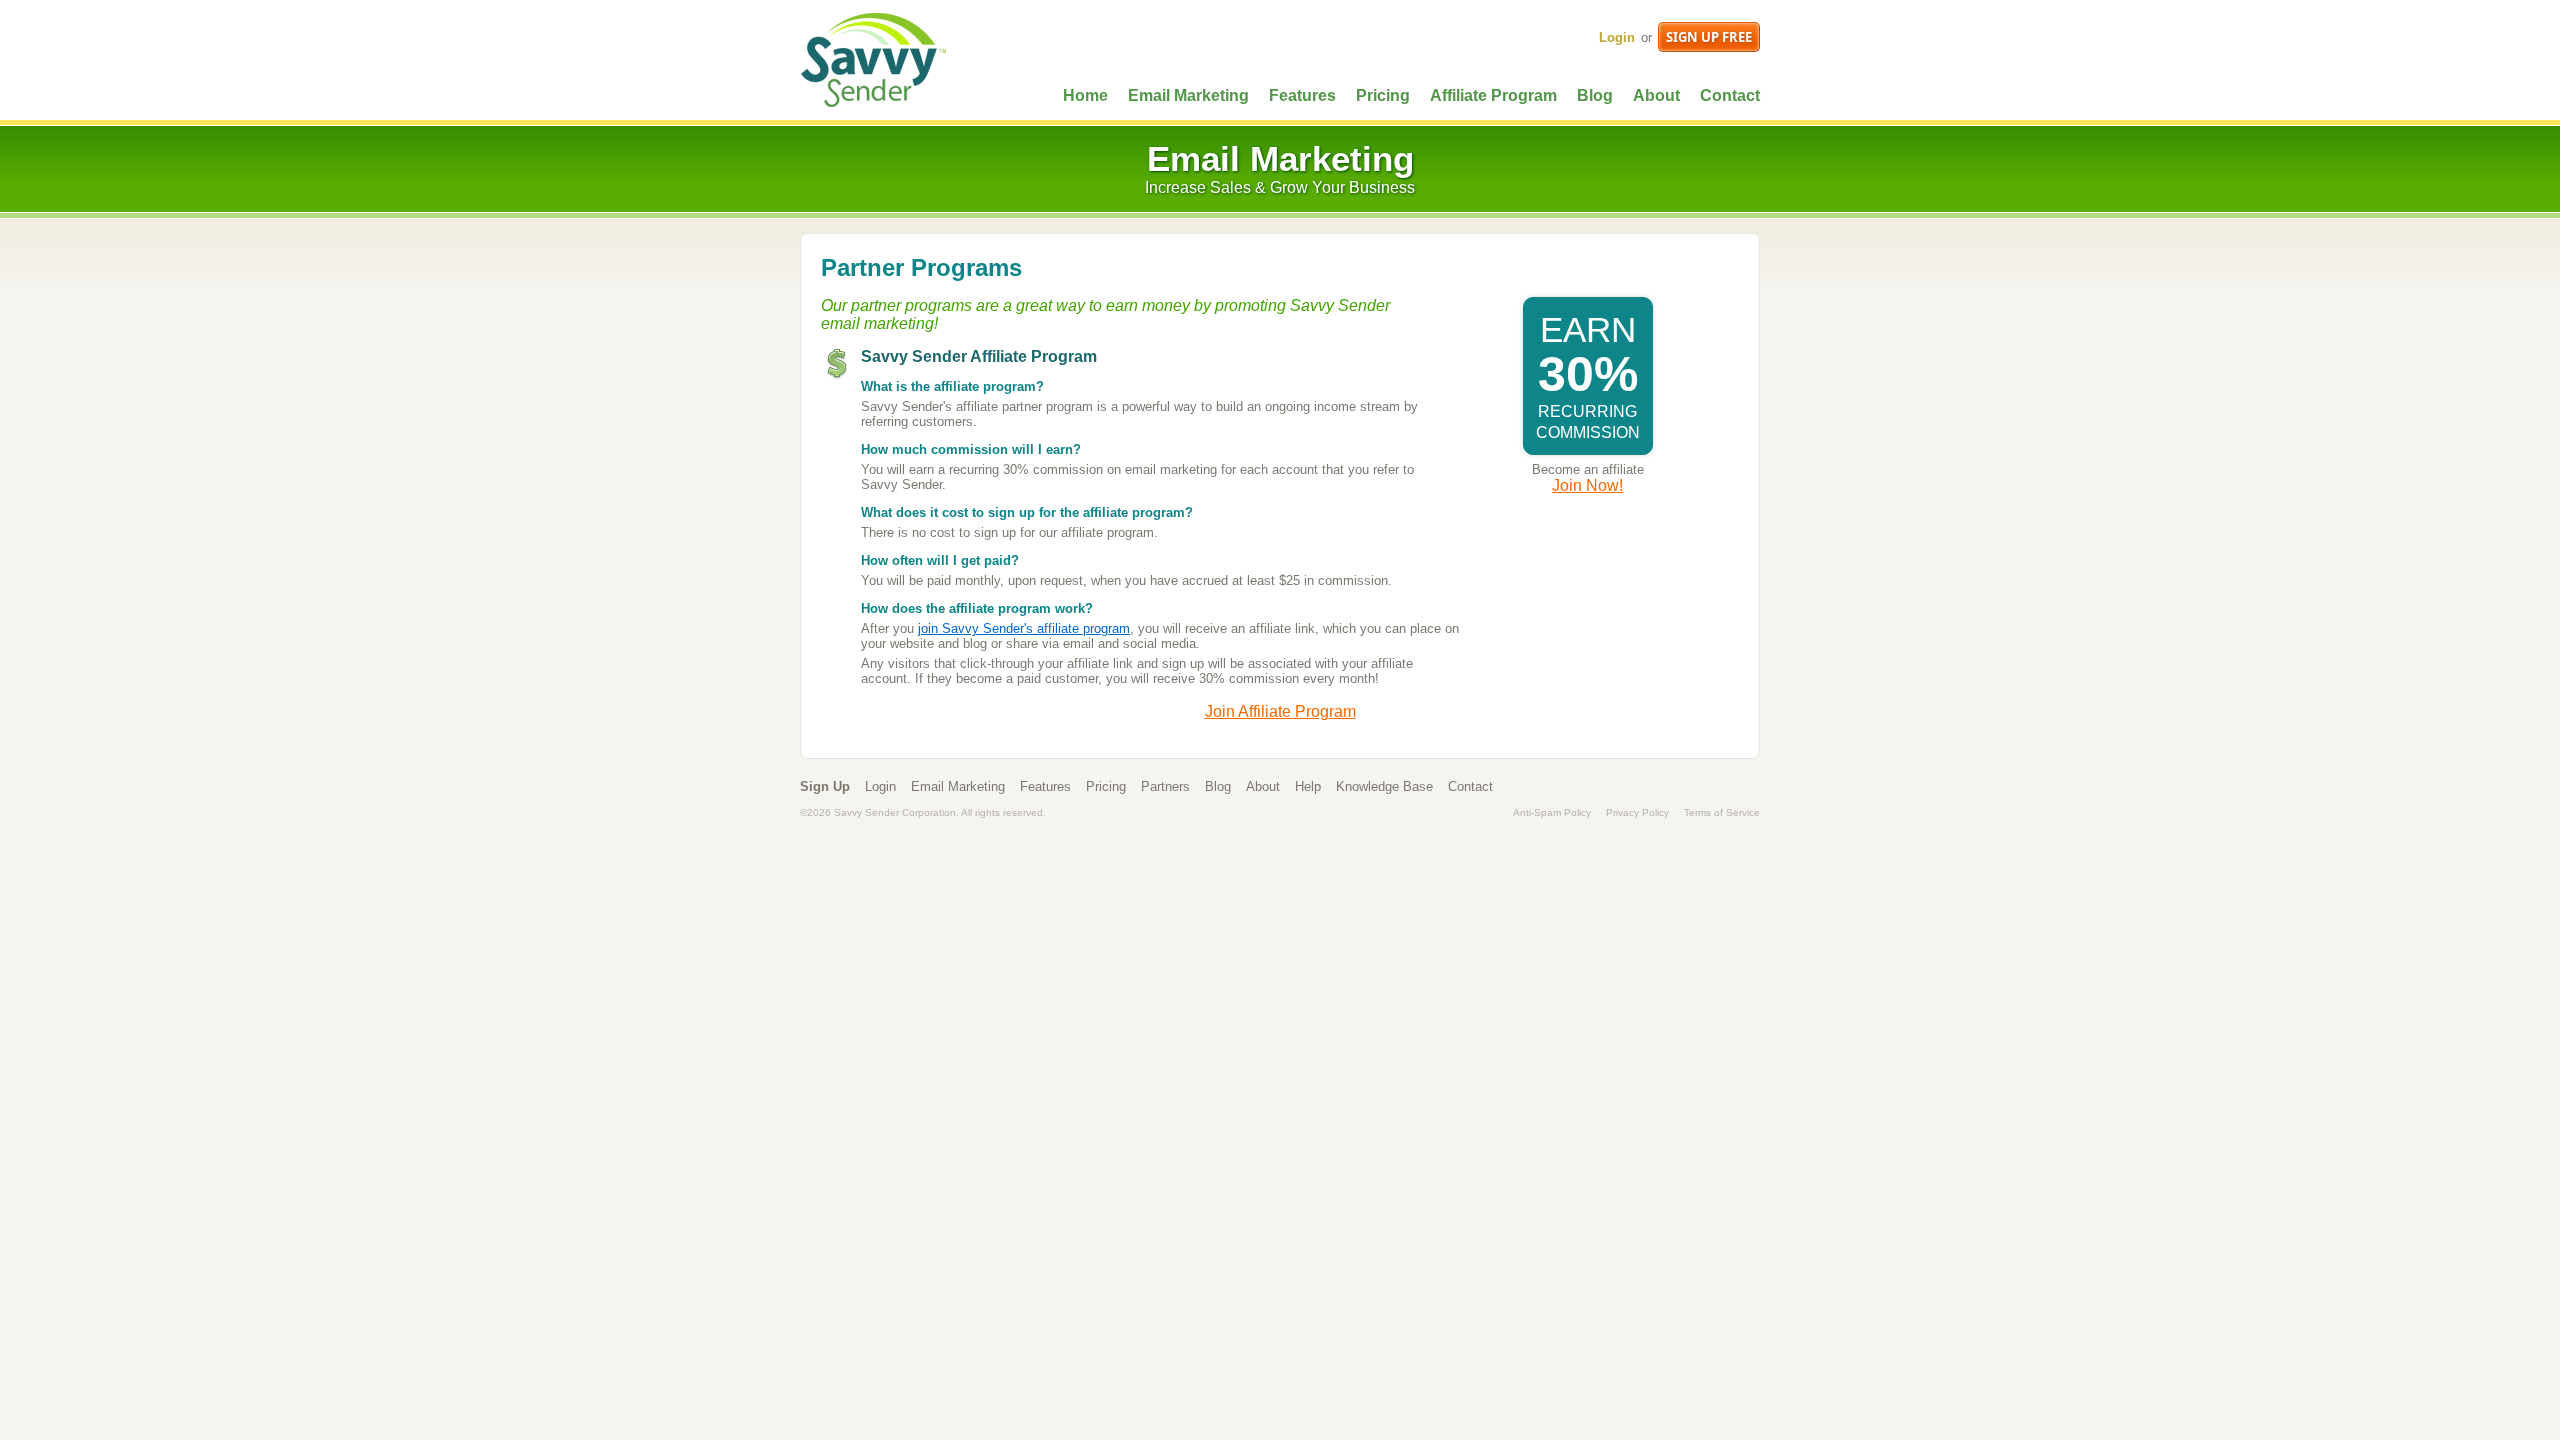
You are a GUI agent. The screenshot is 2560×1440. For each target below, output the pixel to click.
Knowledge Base (1384, 786)
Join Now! (1587, 485)
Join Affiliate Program (1280, 711)
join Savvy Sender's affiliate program (1024, 628)
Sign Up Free (1709, 37)
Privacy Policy (1637, 812)
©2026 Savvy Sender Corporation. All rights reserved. (923, 812)
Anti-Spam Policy (1552, 812)
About (1656, 95)
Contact (1730, 95)
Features (1302, 95)
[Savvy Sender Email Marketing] (873, 58)
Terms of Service (1722, 812)
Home (1085, 95)
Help (1308, 786)
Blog (1595, 95)
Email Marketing (1188, 95)
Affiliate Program (1493, 95)
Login (1617, 37)
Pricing (1383, 95)
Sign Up (825, 786)
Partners (1165, 786)
